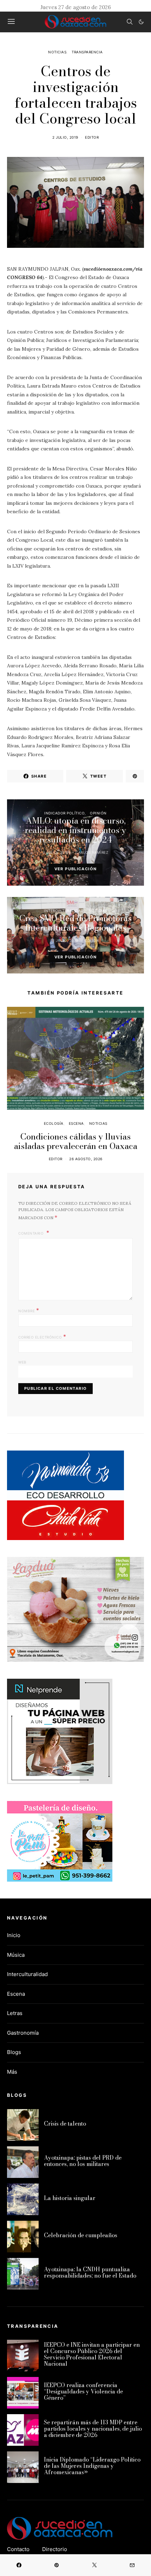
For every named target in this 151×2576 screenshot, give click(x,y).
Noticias (57, 52)
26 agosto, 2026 (86, 1159)
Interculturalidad (64, 911)
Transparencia (87, 52)
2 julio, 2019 (65, 137)
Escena (76, 1123)
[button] (141, 22)
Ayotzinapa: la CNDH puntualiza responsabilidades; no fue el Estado (90, 2272)
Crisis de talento (65, 2123)
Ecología (54, 1123)
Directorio (55, 2549)
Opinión (98, 813)
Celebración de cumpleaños (81, 2235)
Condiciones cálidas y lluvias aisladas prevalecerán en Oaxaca (76, 1141)
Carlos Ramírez (92, 852)
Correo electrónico (42, 1336)
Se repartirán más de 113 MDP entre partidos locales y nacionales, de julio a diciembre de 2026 (93, 2429)
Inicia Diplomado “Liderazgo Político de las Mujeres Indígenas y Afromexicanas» (92, 2466)
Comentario (32, 1233)
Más (12, 2072)
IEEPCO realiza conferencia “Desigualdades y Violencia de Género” (83, 2391)
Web (22, 1362)
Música (16, 1955)
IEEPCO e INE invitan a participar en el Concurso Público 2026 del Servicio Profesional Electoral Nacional (92, 2354)
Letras (15, 2013)
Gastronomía (23, 2033)
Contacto (18, 2549)
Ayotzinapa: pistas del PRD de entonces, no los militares (83, 2161)
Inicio (14, 1935)
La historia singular (70, 2198)
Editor (92, 137)
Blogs (14, 2052)
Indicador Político (64, 813)
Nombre (29, 1310)
